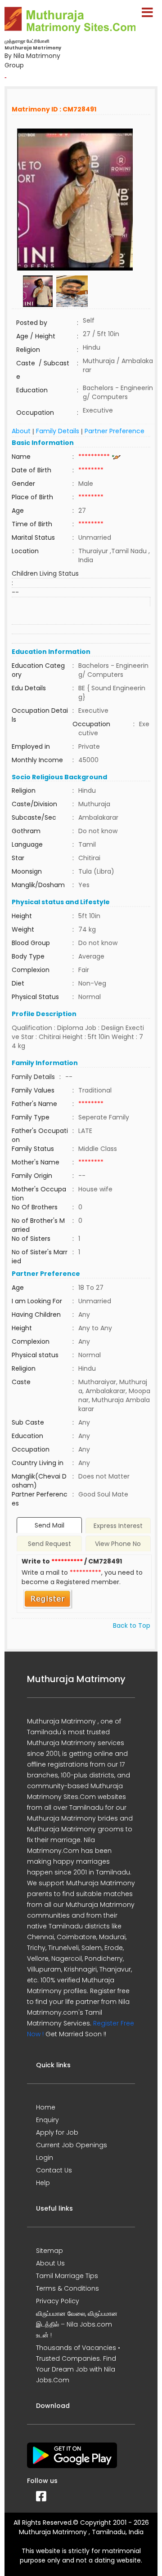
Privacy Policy (58, 2301)
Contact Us (54, 2170)
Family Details (58, 431)
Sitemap (49, 2251)
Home (46, 2107)
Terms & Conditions (67, 2288)
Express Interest (118, 1526)
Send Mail (49, 1525)
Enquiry (47, 2120)
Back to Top (132, 1626)
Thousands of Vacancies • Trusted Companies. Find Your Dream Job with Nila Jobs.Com (78, 2364)
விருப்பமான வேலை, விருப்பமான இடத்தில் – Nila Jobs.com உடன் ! (77, 2324)
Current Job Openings (72, 2145)
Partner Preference (115, 431)
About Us (50, 2263)
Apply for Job (57, 2132)
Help (43, 2183)
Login (45, 2158)
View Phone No (118, 1544)
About (21, 431)
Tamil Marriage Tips (67, 2276)
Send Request (49, 1544)
